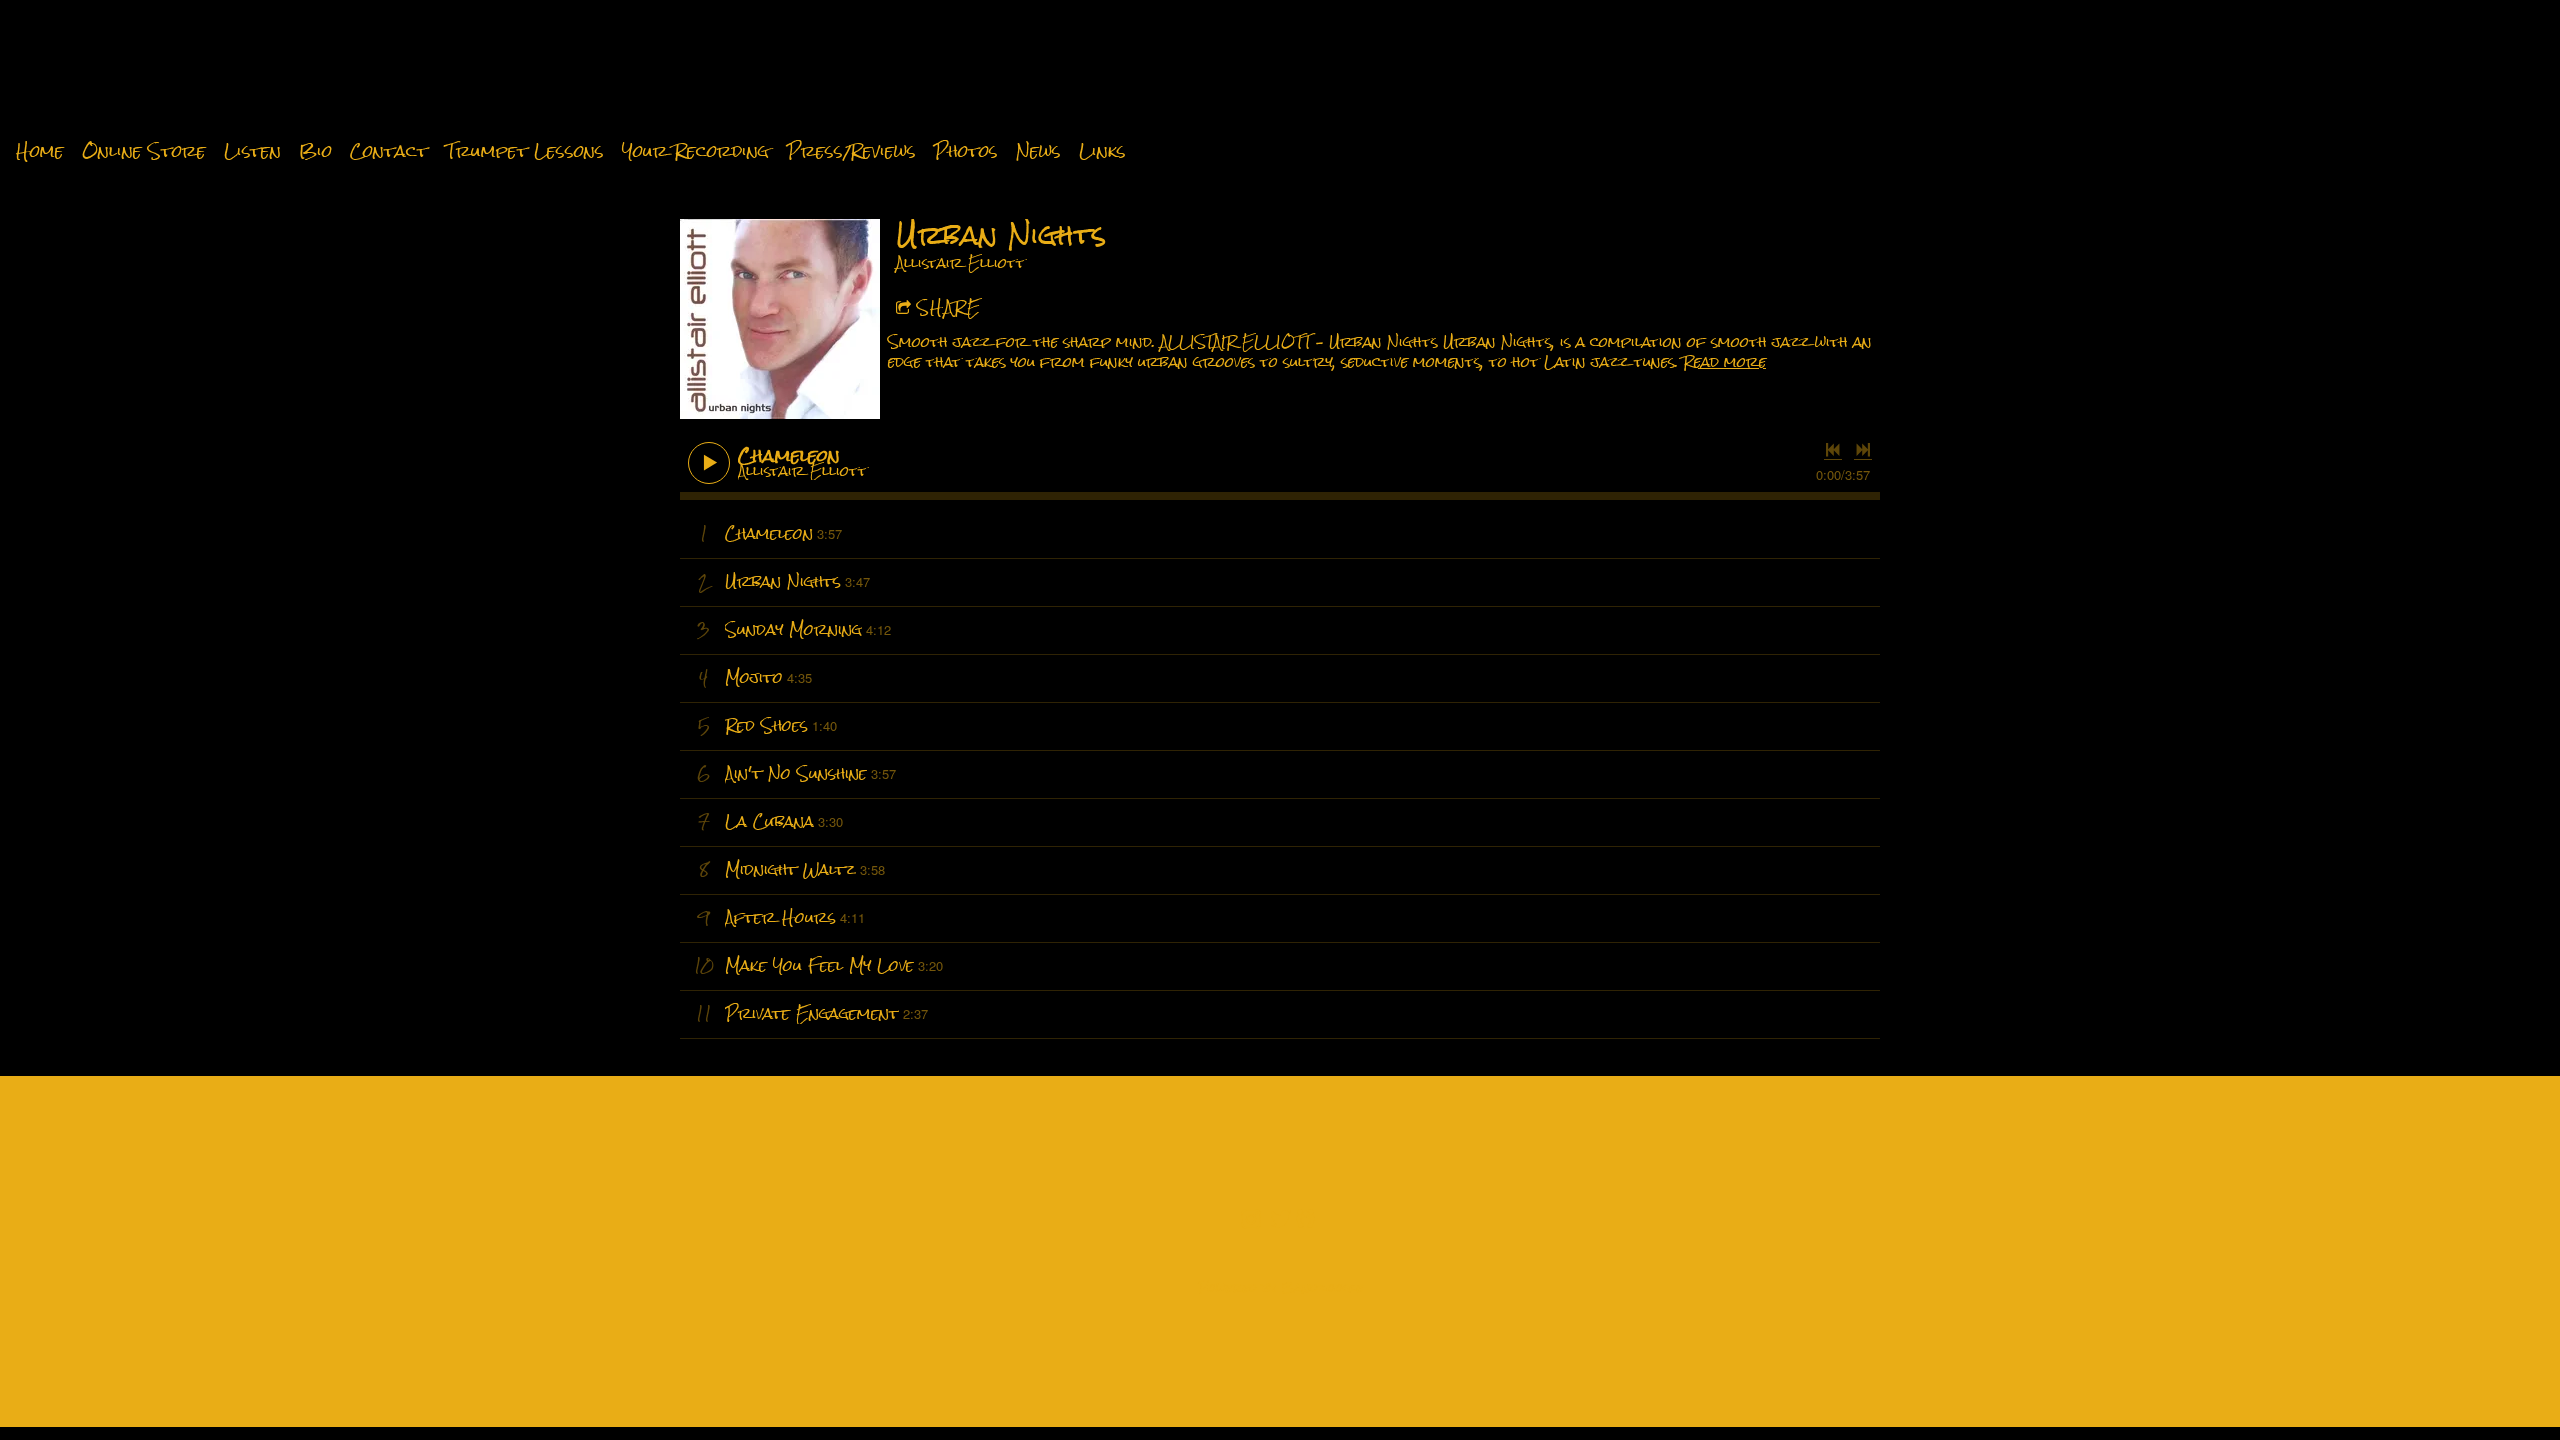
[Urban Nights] (780, 319)
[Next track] (1863, 450)
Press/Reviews (851, 152)
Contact (389, 152)
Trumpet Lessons (525, 152)
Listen (252, 152)
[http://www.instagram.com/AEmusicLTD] (1251, 1221)
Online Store (144, 152)
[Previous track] (1833, 450)
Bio (315, 152)
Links (1102, 152)
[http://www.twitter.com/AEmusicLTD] (1281, 1221)
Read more (1724, 361)
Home (40, 152)
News (1038, 152)
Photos (966, 152)
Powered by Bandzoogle (1280, 1287)
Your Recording (695, 152)
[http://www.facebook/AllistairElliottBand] (1306, 1221)
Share (949, 307)
